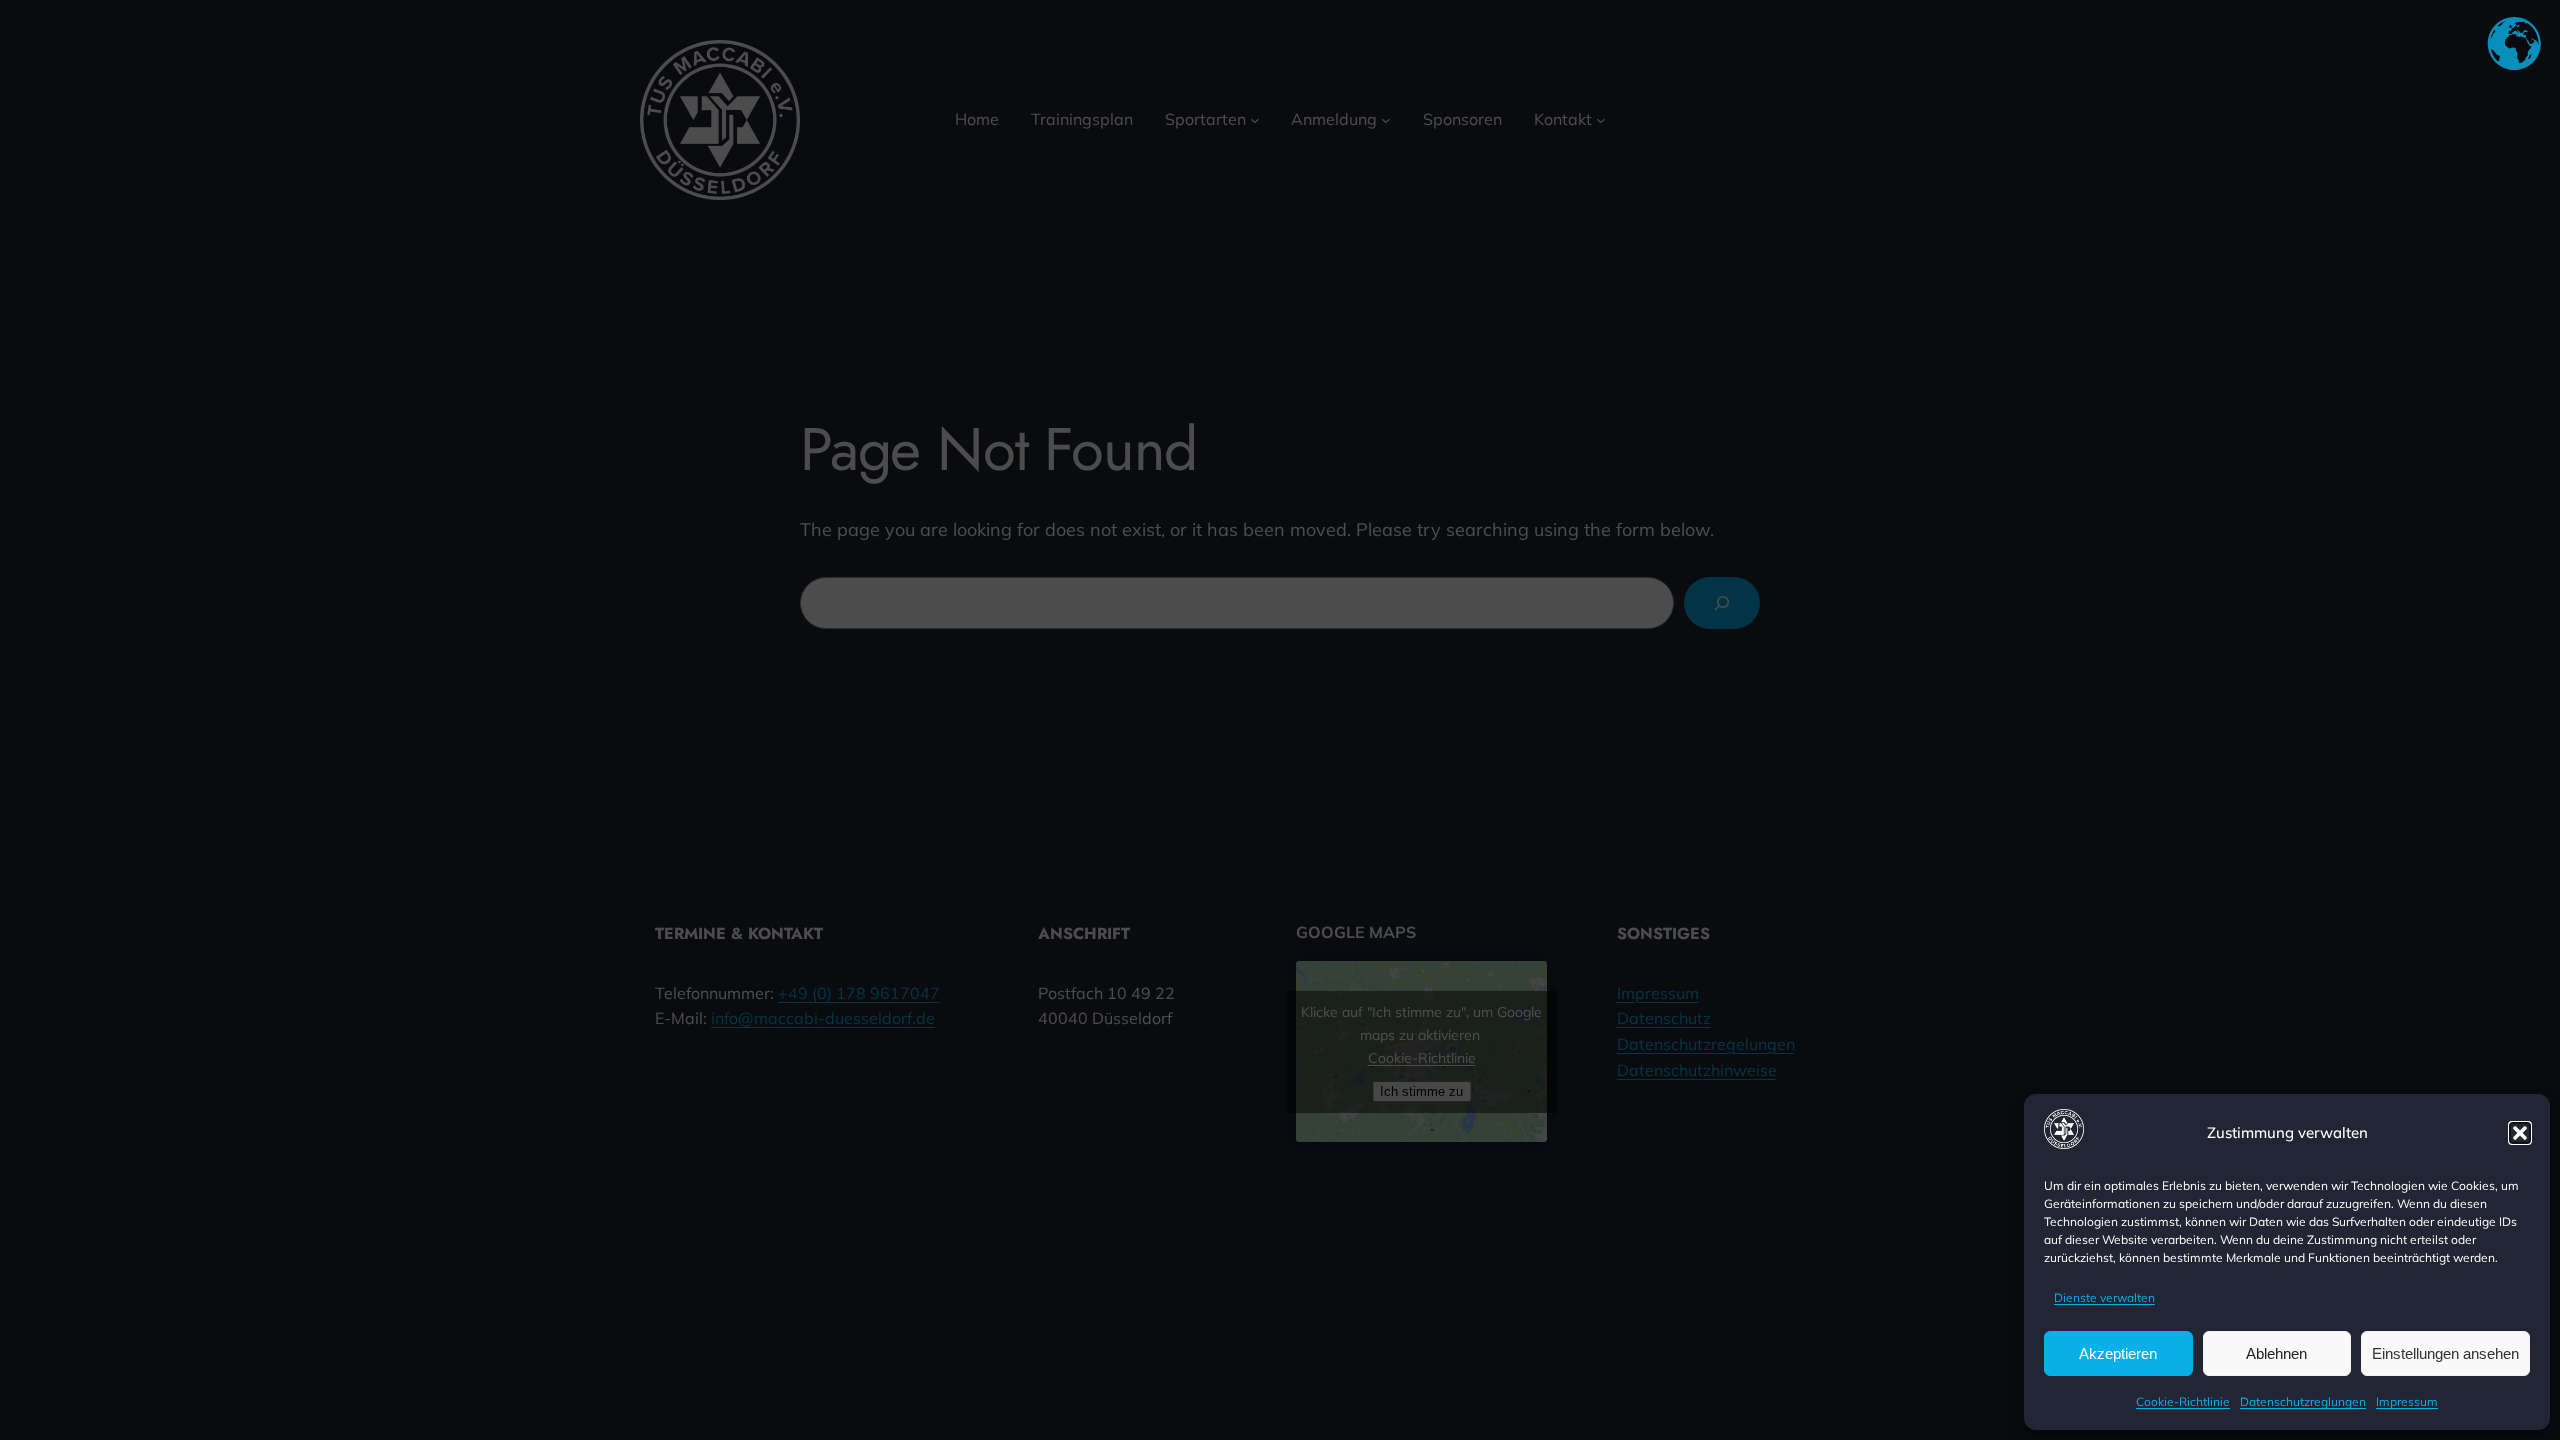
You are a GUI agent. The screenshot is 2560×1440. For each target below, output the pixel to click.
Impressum (2407, 1401)
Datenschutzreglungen (2303, 1401)
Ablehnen (2276, 1353)
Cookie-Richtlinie (2183, 1401)
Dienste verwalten (2104, 1297)
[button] (2520, 1133)
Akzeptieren (2118, 1353)
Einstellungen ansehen (2445, 1353)
